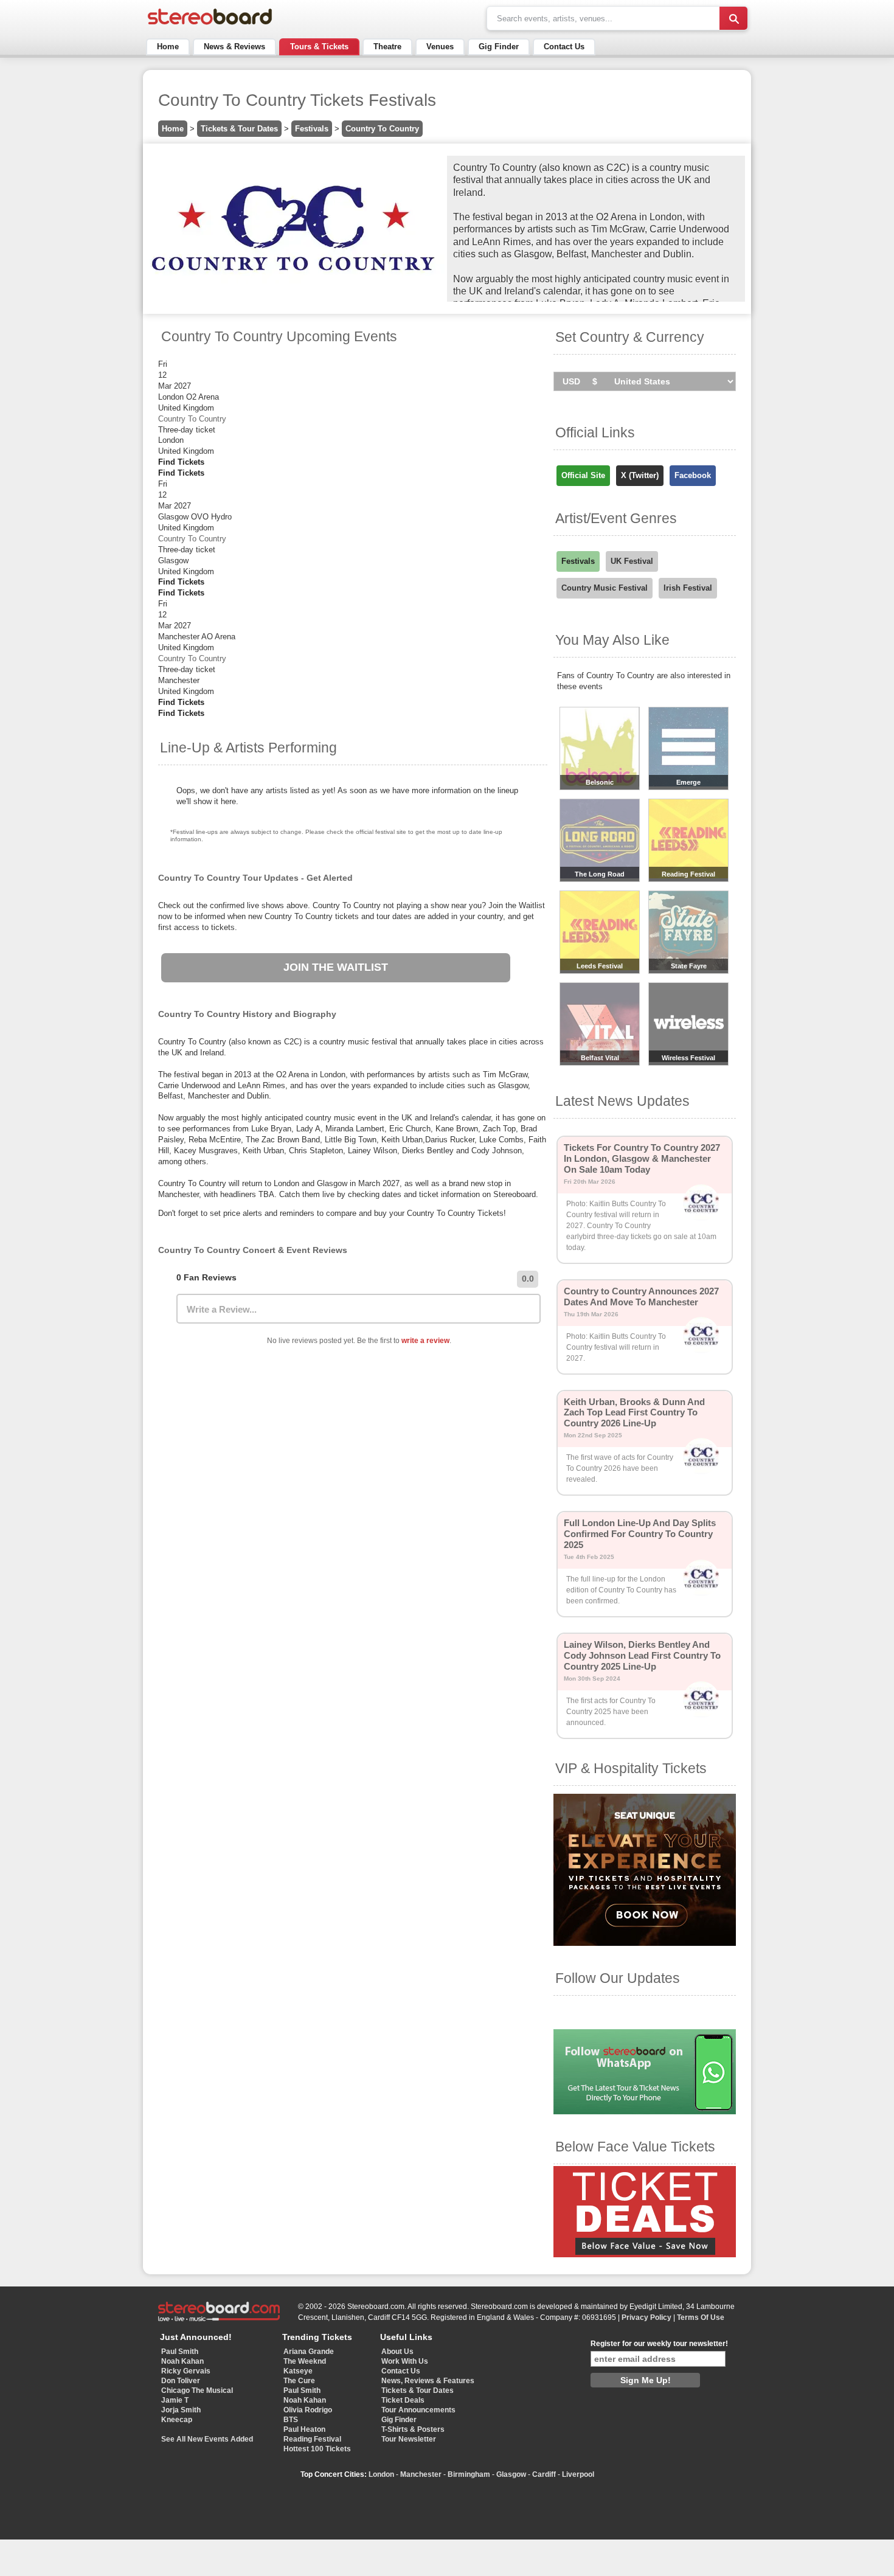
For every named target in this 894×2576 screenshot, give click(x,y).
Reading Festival (312, 2439)
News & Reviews (234, 47)
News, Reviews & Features (428, 2381)
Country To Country (382, 129)
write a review (425, 1341)
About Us (397, 2352)
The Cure (299, 2381)
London (381, 2474)
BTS (291, 2420)
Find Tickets (181, 462)
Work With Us (405, 2361)
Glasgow (511, 2474)
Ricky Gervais (186, 2371)
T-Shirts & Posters (413, 2429)
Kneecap (177, 2420)
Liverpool (578, 2474)
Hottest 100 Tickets (317, 2449)
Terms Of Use (701, 2317)
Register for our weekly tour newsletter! (659, 2344)
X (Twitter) (640, 475)
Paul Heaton (304, 2429)
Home (168, 47)
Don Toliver (181, 2381)
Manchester (421, 2474)
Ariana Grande (309, 2352)
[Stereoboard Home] (210, 25)
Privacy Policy (646, 2317)
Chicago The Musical (197, 2390)
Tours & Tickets (319, 47)
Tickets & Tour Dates (239, 129)
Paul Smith (180, 2352)
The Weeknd (305, 2361)
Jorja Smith (181, 2410)
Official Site (583, 475)
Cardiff (544, 2474)
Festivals (312, 129)
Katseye (298, 2371)
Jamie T (175, 2400)
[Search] (733, 18)
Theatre (387, 47)
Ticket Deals (403, 2400)
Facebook (693, 475)
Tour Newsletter (409, 2439)
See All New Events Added (207, 2439)
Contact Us (564, 47)
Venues (440, 47)
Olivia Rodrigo (308, 2410)
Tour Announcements (418, 2410)
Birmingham (469, 2474)
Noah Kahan (182, 2361)
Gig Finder (499, 47)
